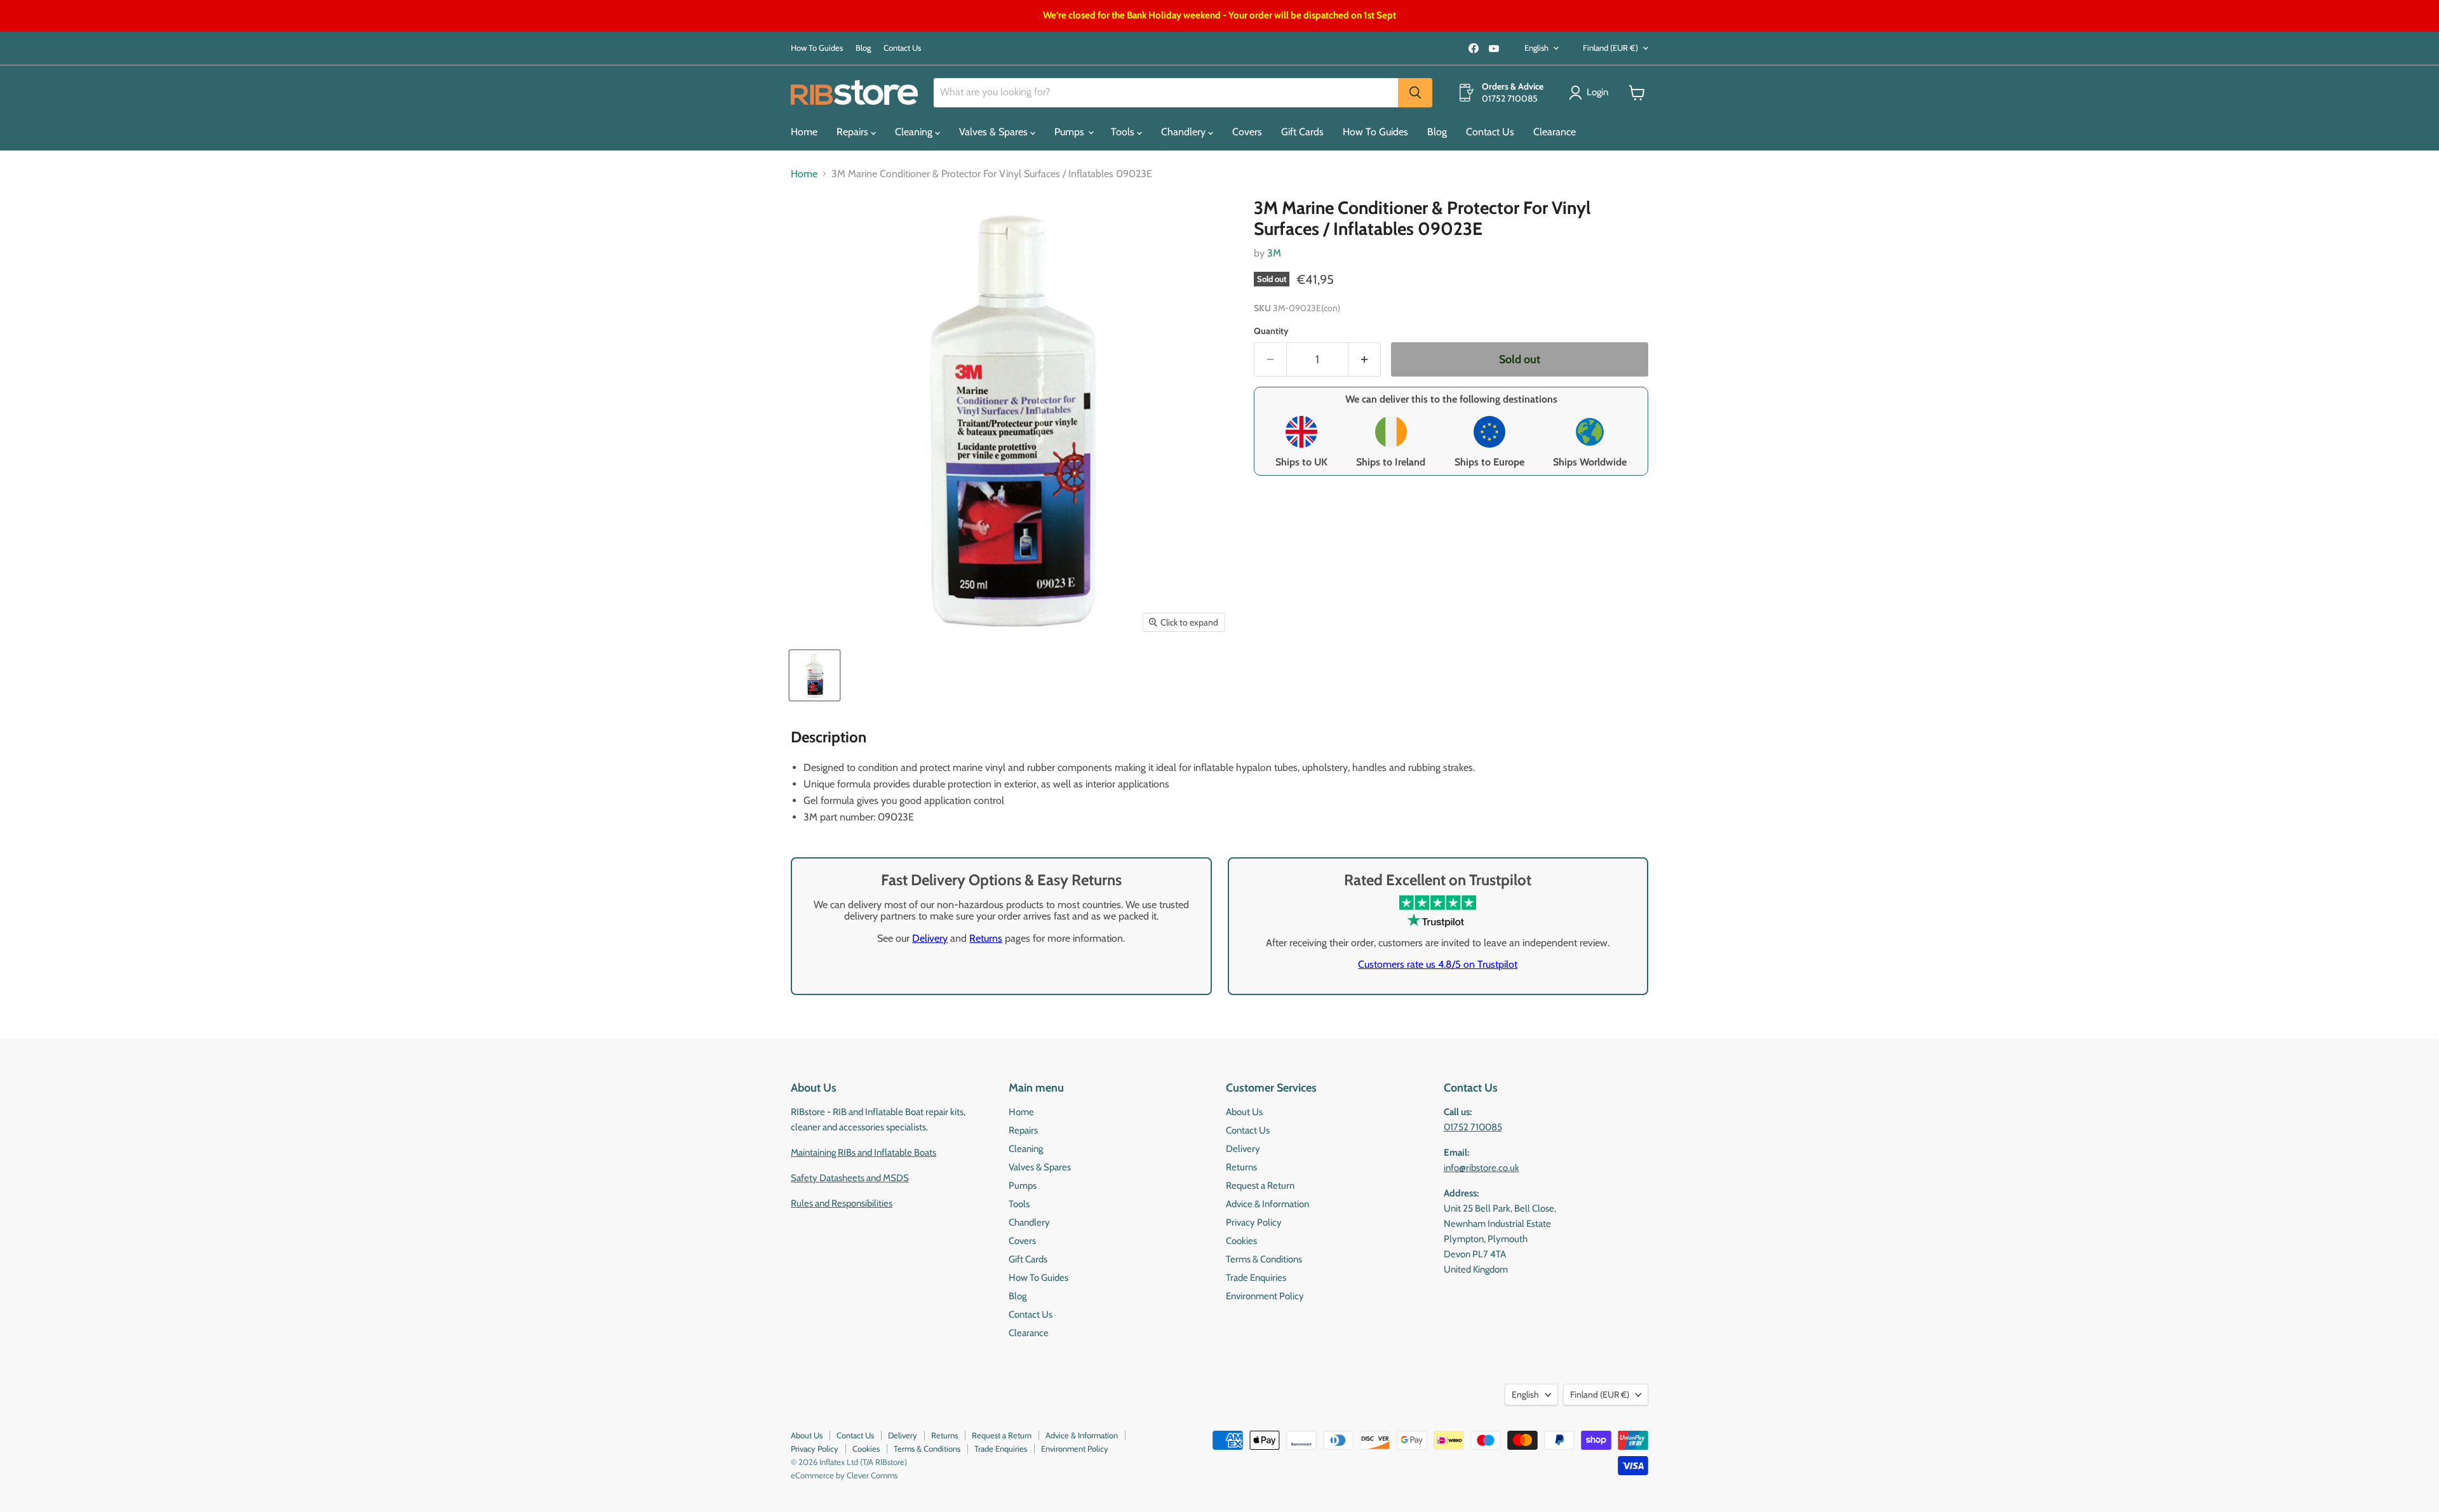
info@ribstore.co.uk (1482, 1168)
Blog (863, 48)
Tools (1124, 132)
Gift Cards (1302, 132)
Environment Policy (1265, 1296)
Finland (1610, 48)
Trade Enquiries (1256, 1278)
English (1536, 48)
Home (804, 132)
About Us (1244, 1112)
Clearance (1555, 132)
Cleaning (915, 132)
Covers (1247, 132)
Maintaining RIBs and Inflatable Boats (863, 1153)
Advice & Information (1267, 1204)
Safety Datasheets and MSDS (850, 1178)
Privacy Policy (1254, 1222)
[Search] (1415, 93)
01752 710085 (1473, 1127)
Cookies (1241, 1241)
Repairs (854, 132)
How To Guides (817, 48)
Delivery (930, 938)
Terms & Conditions (1264, 1259)
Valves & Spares (995, 132)
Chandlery (1185, 132)
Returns (986, 938)
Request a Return (1260, 1186)
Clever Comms (872, 1475)
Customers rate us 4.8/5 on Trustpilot (1438, 964)
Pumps (1071, 132)
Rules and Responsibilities (842, 1203)
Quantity (1271, 331)
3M (1274, 253)
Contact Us (902, 48)
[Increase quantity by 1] (1365, 360)
